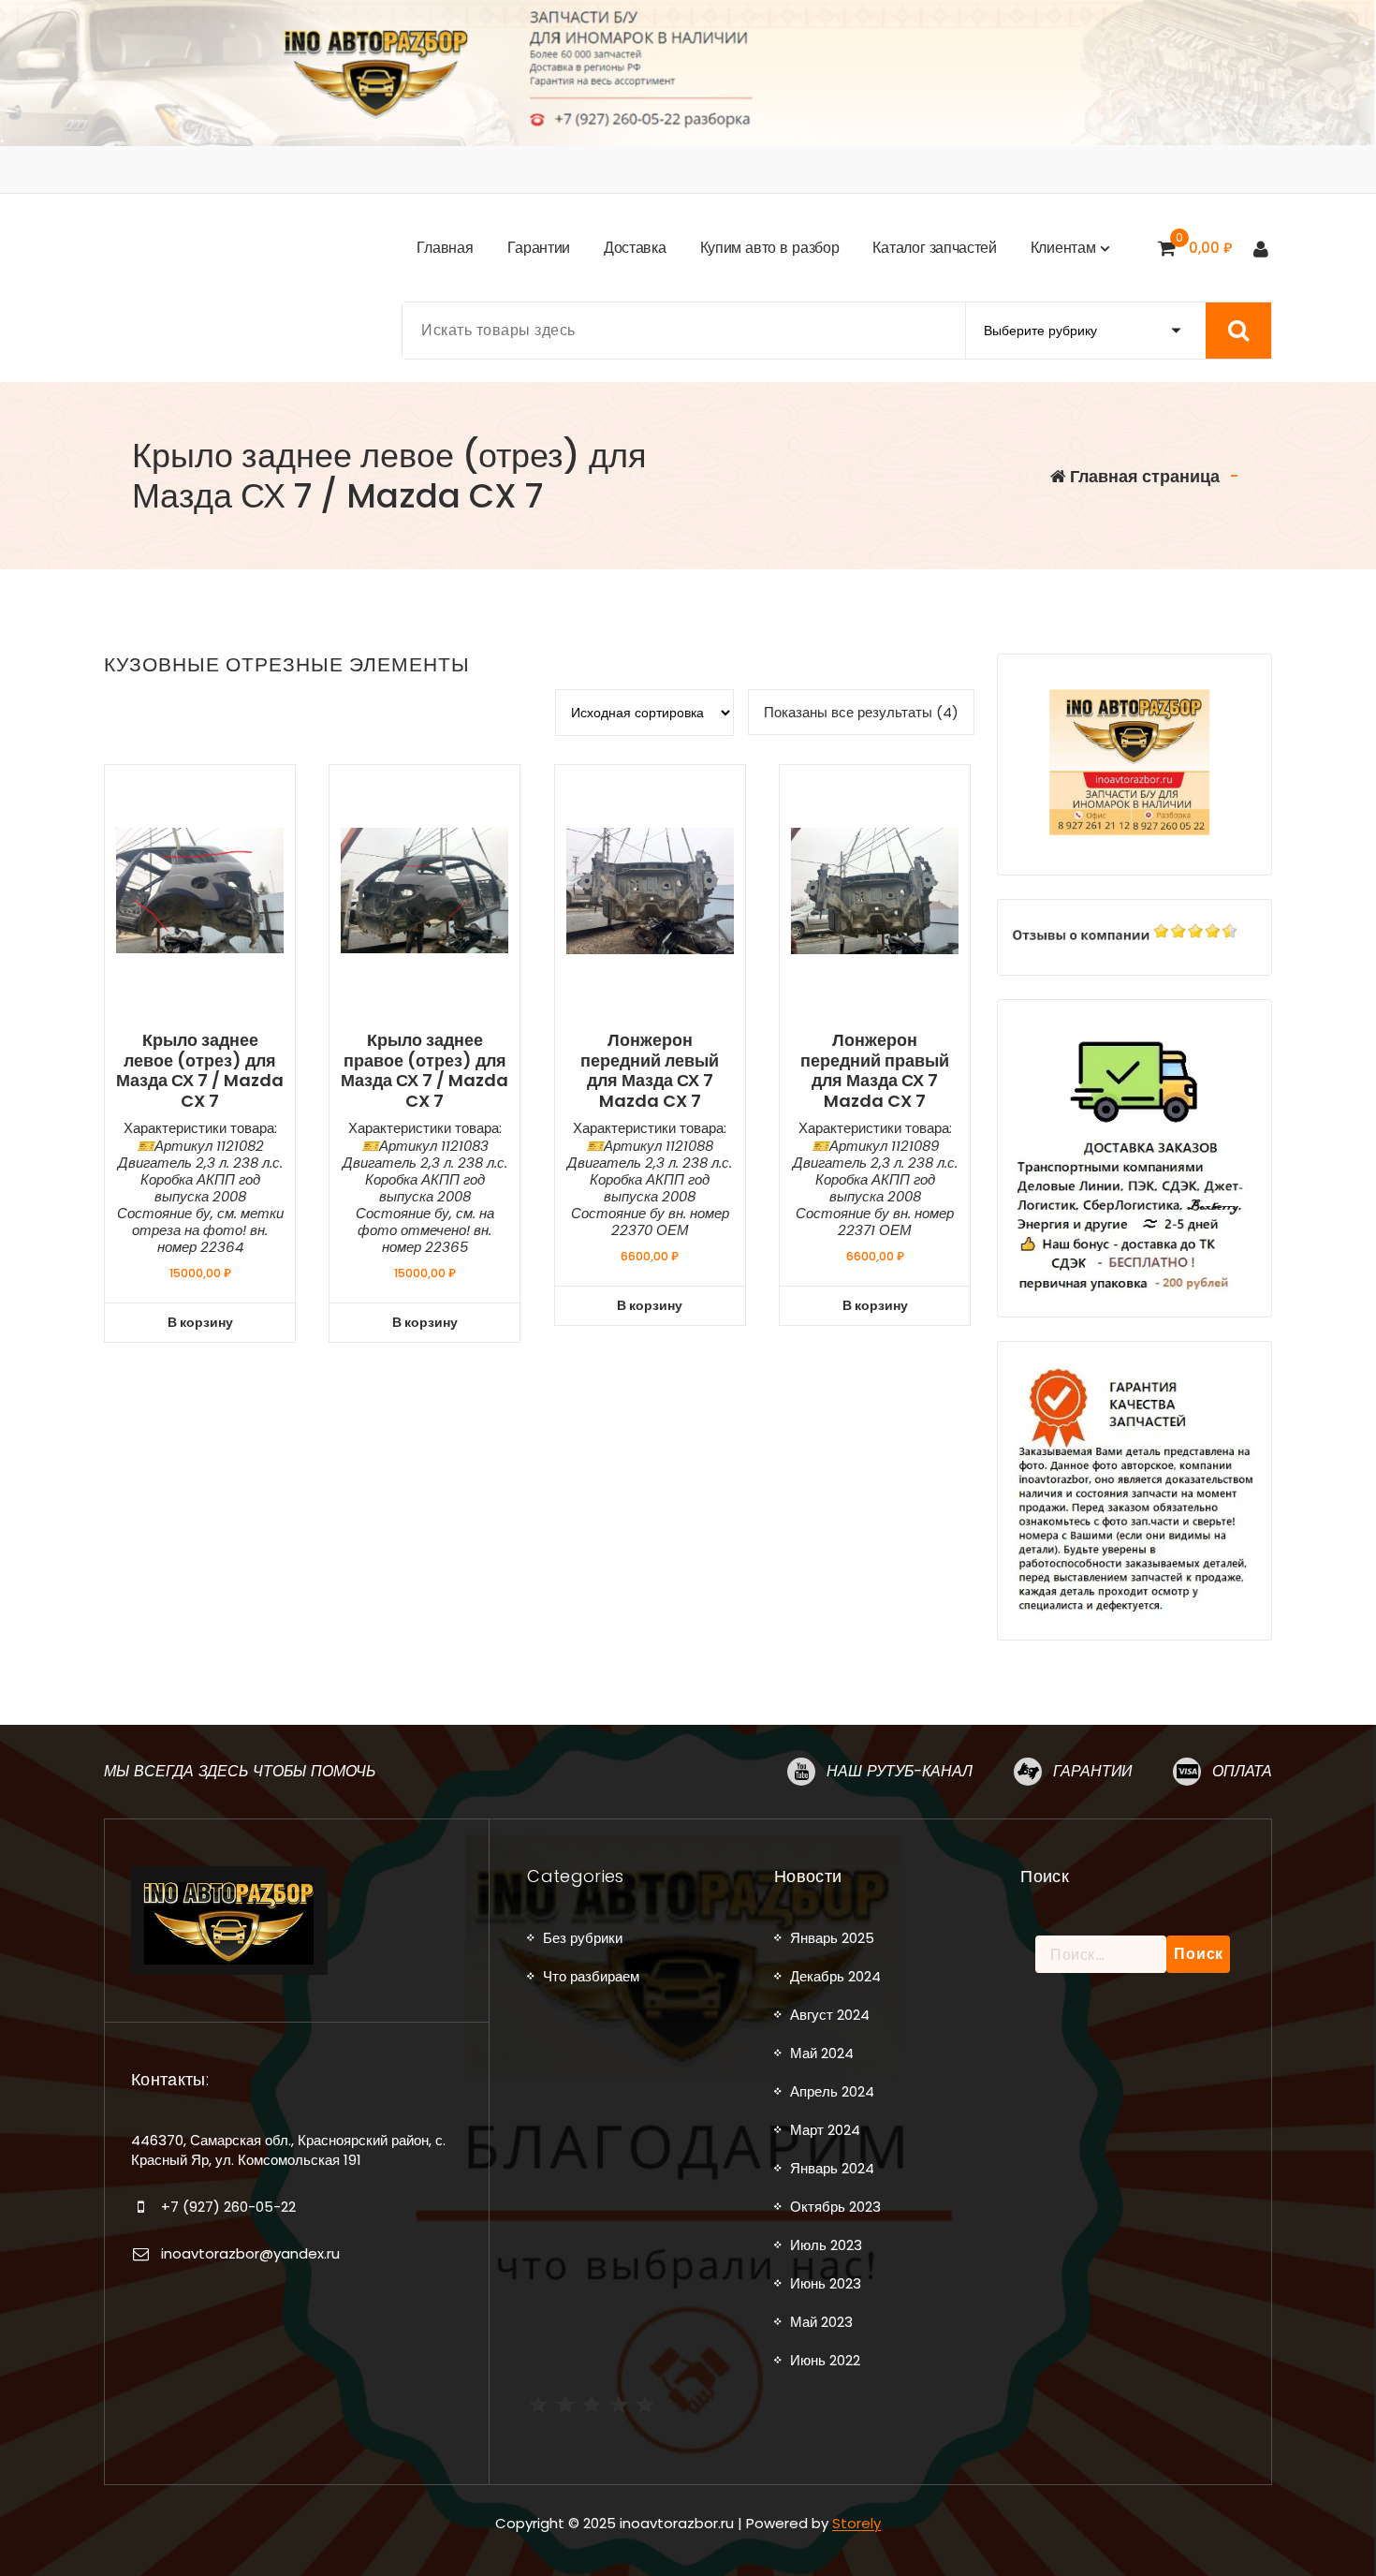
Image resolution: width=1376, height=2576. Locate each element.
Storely (856, 2523)
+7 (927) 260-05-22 (228, 2207)
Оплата (1242, 1771)
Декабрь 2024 (835, 1976)
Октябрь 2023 (835, 2207)
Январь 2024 (832, 2168)
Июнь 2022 (825, 2360)
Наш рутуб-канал (900, 1771)
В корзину (200, 1322)
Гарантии (1092, 1771)
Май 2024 (822, 2053)
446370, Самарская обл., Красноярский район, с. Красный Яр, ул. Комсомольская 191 (288, 2149)
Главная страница (1143, 476)
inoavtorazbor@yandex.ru (250, 2253)
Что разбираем (591, 1976)
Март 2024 (825, 2130)
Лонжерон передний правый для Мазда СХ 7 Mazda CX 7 (875, 1070)
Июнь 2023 (826, 2283)
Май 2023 (821, 2322)
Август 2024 (830, 2015)
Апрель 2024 (832, 2091)
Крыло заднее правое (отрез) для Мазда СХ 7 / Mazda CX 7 (425, 1070)
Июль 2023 (826, 2245)
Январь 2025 (832, 1938)
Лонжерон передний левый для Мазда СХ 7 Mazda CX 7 (650, 1070)
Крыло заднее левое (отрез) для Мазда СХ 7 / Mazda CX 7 (200, 1070)
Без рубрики (583, 1938)
